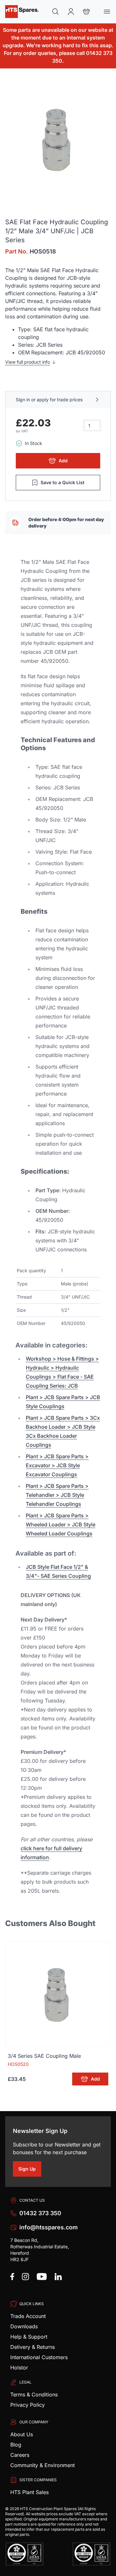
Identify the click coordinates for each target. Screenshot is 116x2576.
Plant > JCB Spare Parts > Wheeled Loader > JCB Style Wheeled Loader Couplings (61, 1524)
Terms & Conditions (34, 2394)
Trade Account (28, 2316)
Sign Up (30, 2170)
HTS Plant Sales (29, 2492)
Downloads (24, 2326)
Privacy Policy (28, 2405)
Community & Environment (43, 2465)
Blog (16, 2445)
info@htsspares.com (48, 2227)
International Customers (39, 2357)
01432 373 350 (40, 2213)
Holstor (19, 2367)
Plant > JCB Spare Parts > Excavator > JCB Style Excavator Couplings (57, 1465)
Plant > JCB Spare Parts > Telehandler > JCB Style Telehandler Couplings (57, 1495)
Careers (20, 2455)
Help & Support (29, 2337)
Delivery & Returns (33, 2347)
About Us (22, 2434)
